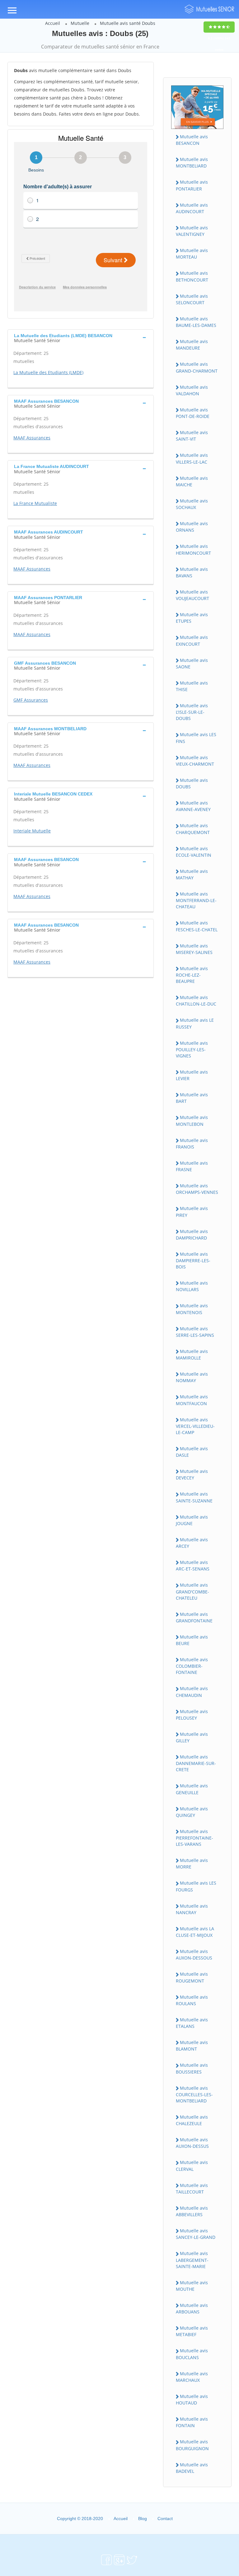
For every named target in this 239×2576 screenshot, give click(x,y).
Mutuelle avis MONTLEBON (192, 1121)
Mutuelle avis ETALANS (192, 2023)
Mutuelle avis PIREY (192, 1212)
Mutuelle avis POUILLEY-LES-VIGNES (192, 1049)
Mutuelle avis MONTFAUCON (192, 1400)
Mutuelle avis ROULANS (192, 2000)
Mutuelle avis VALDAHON (192, 390)
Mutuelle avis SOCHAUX (192, 504)
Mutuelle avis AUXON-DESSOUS (194, 1955)
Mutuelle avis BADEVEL (192, 2468)
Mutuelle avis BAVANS (192, 572)
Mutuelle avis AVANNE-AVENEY (193, 806)
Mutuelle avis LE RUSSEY (195, 1023)
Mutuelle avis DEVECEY (192, 1474)
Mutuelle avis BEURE (192, 1640)
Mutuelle (80, 23)
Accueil (53, 23)
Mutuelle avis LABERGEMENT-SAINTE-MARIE (192, 2260)
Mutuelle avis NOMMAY (192, 1377)
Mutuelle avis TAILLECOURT (192, 2189)
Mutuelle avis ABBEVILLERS (192, 2211)
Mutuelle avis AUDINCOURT (192, 208)
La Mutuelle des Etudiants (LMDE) (48, 372)
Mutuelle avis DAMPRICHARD (192, 1235)
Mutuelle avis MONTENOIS (192, 1309)
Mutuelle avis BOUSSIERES (192, 2068)
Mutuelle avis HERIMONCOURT (193, 549)
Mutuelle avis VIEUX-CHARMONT (195, 761)
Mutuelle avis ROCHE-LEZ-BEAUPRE (192, 975)
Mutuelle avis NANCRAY (192, 1909)
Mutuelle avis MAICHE (192, 481)
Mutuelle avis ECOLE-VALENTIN (194, 852)
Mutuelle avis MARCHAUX (192, 2377)
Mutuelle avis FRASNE (192, 1166)
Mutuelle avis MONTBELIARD (192, 163)
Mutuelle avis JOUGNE (192, 1520)
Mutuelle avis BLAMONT (192, 2046)
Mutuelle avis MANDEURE (192, 345)
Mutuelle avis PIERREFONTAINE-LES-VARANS (194, 1838)
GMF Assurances (31, 700)
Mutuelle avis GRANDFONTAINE (194, 1617)
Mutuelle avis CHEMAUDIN (192, 1692)
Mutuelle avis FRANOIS (192, 1144)
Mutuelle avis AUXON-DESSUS (192, 2143)
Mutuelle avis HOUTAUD (192, 2400)
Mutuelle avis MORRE (192, 1863)
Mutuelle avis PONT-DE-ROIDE (193, 413)
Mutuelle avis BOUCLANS (192, 2354)
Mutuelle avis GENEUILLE (192, 1789)
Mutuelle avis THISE (192, 686)
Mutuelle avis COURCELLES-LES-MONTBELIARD (194, 2094)
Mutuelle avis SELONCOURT (192, 299)
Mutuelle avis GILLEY (192, 1737)
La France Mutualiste (35, 503)
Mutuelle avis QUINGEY (192, 1812)
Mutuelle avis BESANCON (192, 140)
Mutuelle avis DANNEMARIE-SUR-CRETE (196, 1763)
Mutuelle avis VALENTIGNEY (192, 231)
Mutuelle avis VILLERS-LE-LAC (192, 458)
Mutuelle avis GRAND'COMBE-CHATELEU (192, 1591)
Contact (165, 2519)
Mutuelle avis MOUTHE (192, 2286)
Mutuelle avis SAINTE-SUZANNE (194, 1497)
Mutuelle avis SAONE (192, 663)
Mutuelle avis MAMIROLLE (192, 1354)
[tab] (81, 337)
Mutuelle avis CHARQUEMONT (193, 829)
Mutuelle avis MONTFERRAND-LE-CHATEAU (196, 900)
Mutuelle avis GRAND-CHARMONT (197, 367)
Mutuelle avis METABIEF (192, 2331)
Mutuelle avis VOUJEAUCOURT (192, 595)
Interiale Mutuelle (32, 831)
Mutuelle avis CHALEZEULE (192, 2120)
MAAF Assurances (32, 438)
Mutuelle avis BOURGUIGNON (192, 2445)
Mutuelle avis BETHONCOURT (192, 276)
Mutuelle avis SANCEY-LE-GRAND (196, 2234)
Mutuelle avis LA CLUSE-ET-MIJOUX (195, 1932)
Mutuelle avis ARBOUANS (192, 2308)
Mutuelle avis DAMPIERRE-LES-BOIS (193, 1260)
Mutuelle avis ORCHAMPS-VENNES (197, 1189)
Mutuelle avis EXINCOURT (192, 640)
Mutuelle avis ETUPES (192, 618)
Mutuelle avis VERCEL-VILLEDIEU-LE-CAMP (195, 1426)
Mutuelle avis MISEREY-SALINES (194, 949)
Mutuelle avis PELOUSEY (192, 1715)
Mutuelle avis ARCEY (192, 1543)
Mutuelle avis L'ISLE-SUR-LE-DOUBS (192, 712)
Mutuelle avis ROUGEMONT (192, 1977)
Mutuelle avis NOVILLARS (192, 1286)
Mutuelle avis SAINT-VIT (192, 436)
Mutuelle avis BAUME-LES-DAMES (196, 322)
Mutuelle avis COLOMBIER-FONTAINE (192, 1666)
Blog (143, 2519)
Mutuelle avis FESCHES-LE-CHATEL (197, 926)
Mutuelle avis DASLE (192, 1452)
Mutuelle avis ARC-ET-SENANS (193, 1565)
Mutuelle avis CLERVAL (192, 2166)
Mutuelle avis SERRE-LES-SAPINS (195, 1332)
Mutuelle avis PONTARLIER (192, 185)
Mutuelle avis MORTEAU (192, 254)
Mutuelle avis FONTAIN (192, 2422)
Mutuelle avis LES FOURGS (196, 1886)
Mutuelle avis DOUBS (192, 783)
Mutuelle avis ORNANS (192, 527)
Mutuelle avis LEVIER (192, 1075)
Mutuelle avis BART (192, 1098)
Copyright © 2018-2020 (80, 2519)
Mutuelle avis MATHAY (192, 874)
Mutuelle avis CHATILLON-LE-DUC (196, 1001)
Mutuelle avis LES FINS (196, 738)
